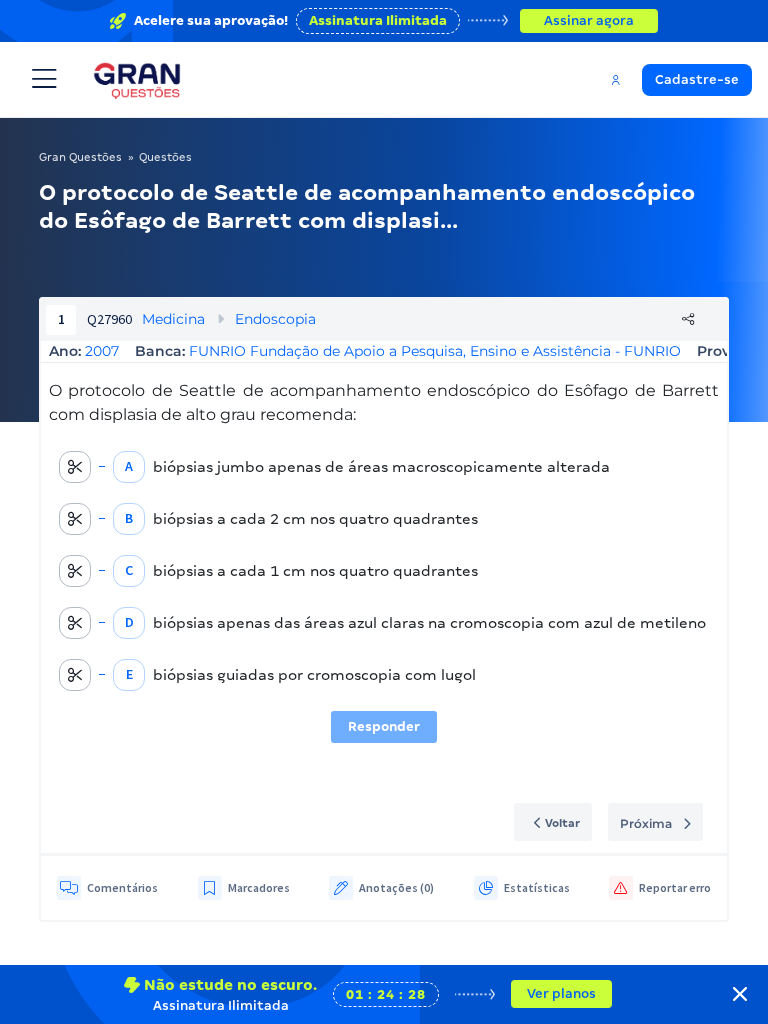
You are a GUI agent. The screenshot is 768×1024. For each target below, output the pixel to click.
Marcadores (259, 887)
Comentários (122, 887)
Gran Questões (80, 157)
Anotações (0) (396, 887)
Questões (165, 157)
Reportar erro (675, 887)
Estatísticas (537, 887)
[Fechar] (740, 994)
